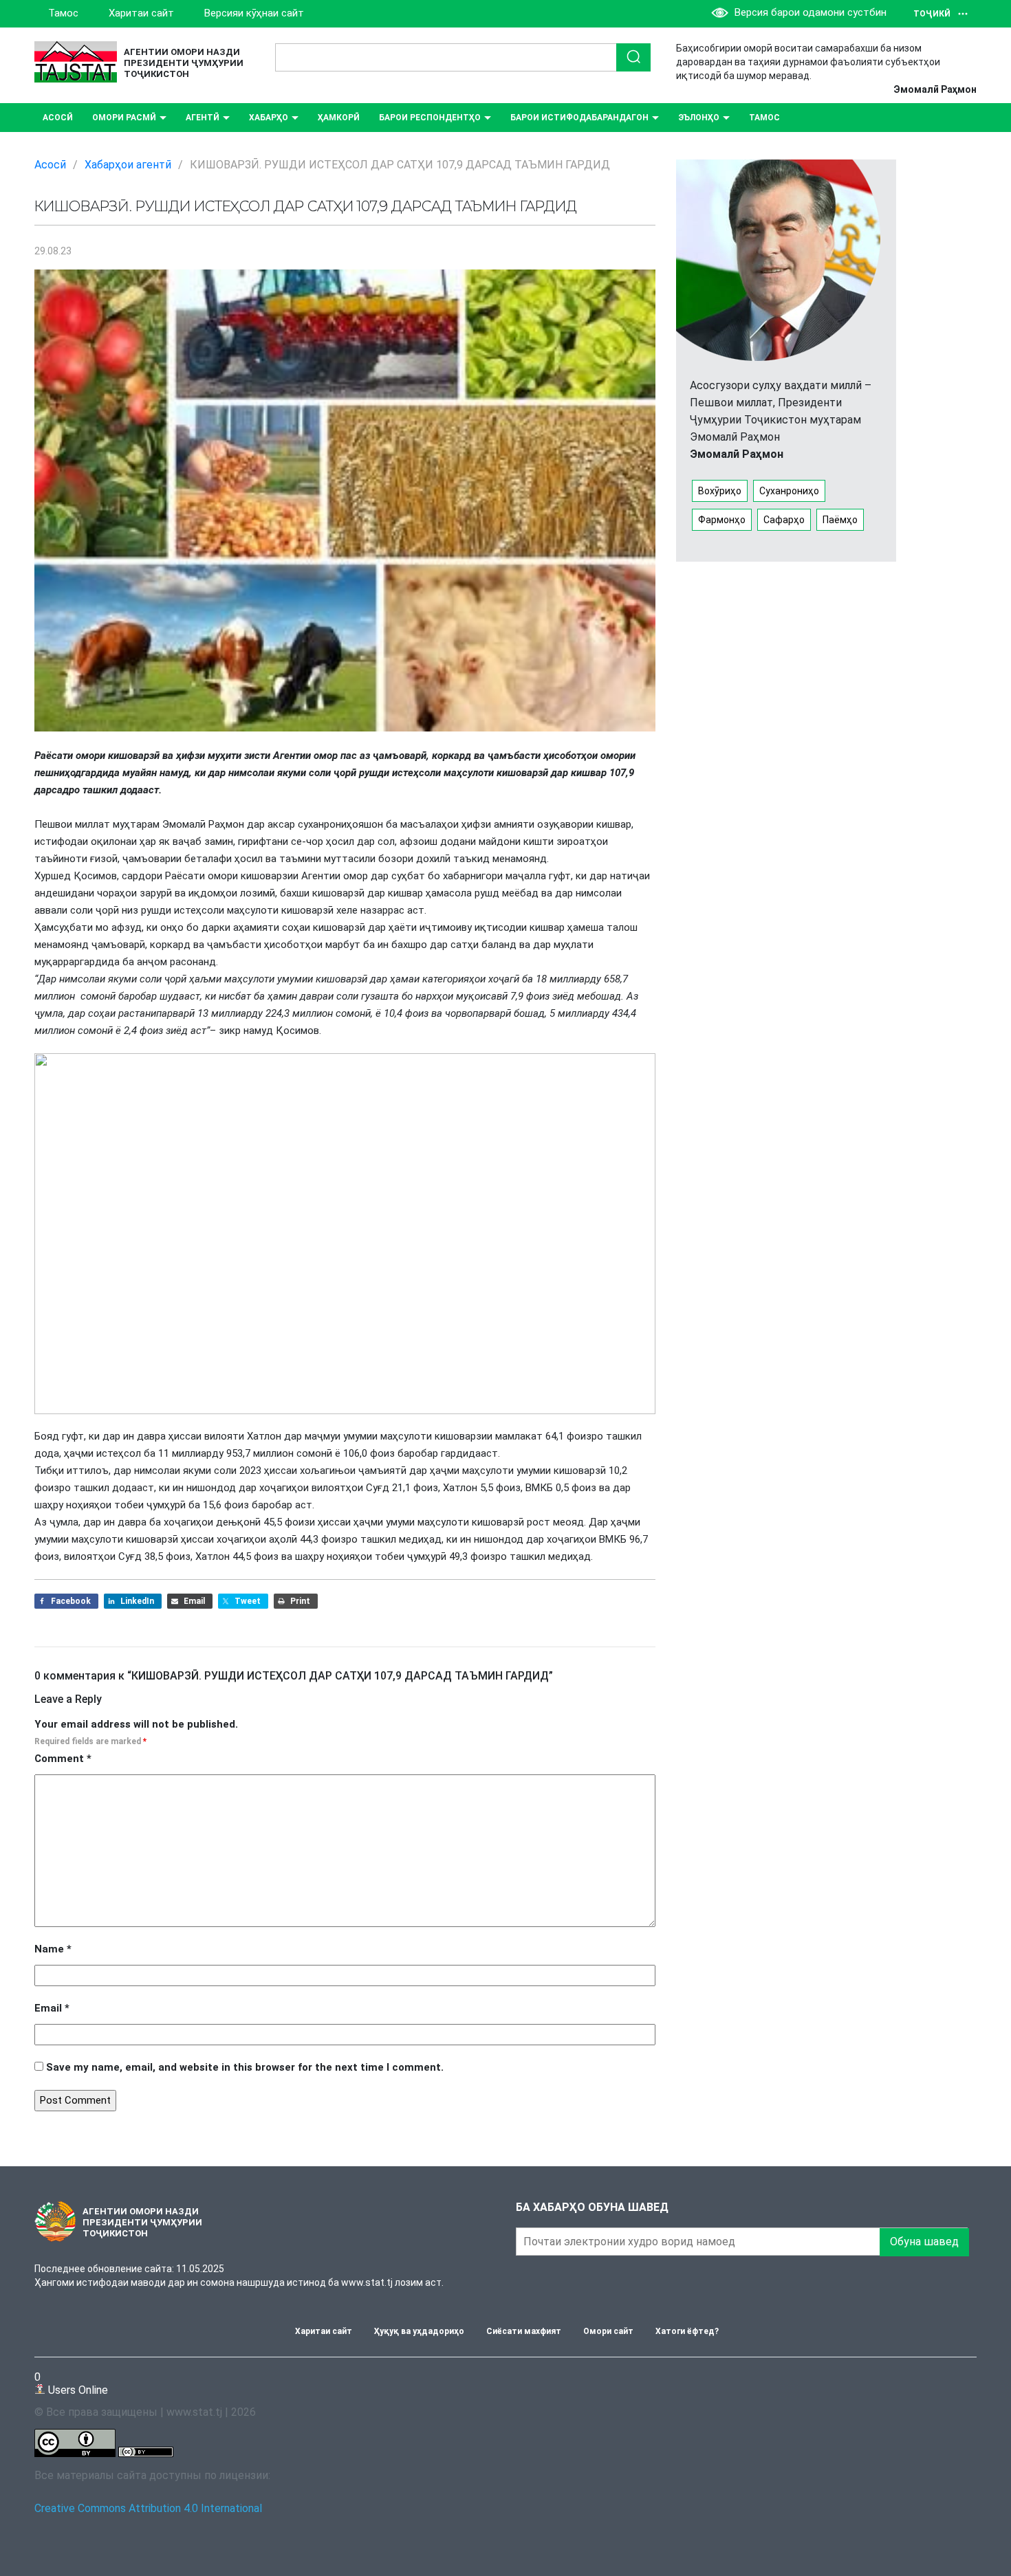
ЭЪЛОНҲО (699, 118)
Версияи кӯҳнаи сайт (254, 13)
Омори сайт (608, 2331)
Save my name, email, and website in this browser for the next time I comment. (245, 2067)
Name (53, 1949)
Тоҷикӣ (932, 14)
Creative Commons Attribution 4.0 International (148, 2508)
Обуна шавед (924, 2242)
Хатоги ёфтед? (687, 2331)
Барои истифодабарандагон (579, 118)
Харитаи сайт (141, 13)
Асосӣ (58, 118)
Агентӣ (203, 118)
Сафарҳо (784, 520)
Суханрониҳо (789, 491)
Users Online (71, 2383)
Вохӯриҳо (720, 491)
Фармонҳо (722, 520)
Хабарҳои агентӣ (128, 165)
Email (52, 2008)
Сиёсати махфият (524, 2331)
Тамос (63, 13)
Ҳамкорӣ (339, 118)
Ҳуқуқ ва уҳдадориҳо (419, 2331)
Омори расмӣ (124, 118)
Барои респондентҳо (430, 118)
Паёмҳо (840, 520)
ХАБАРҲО (269, 118)
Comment (63, 1759)
